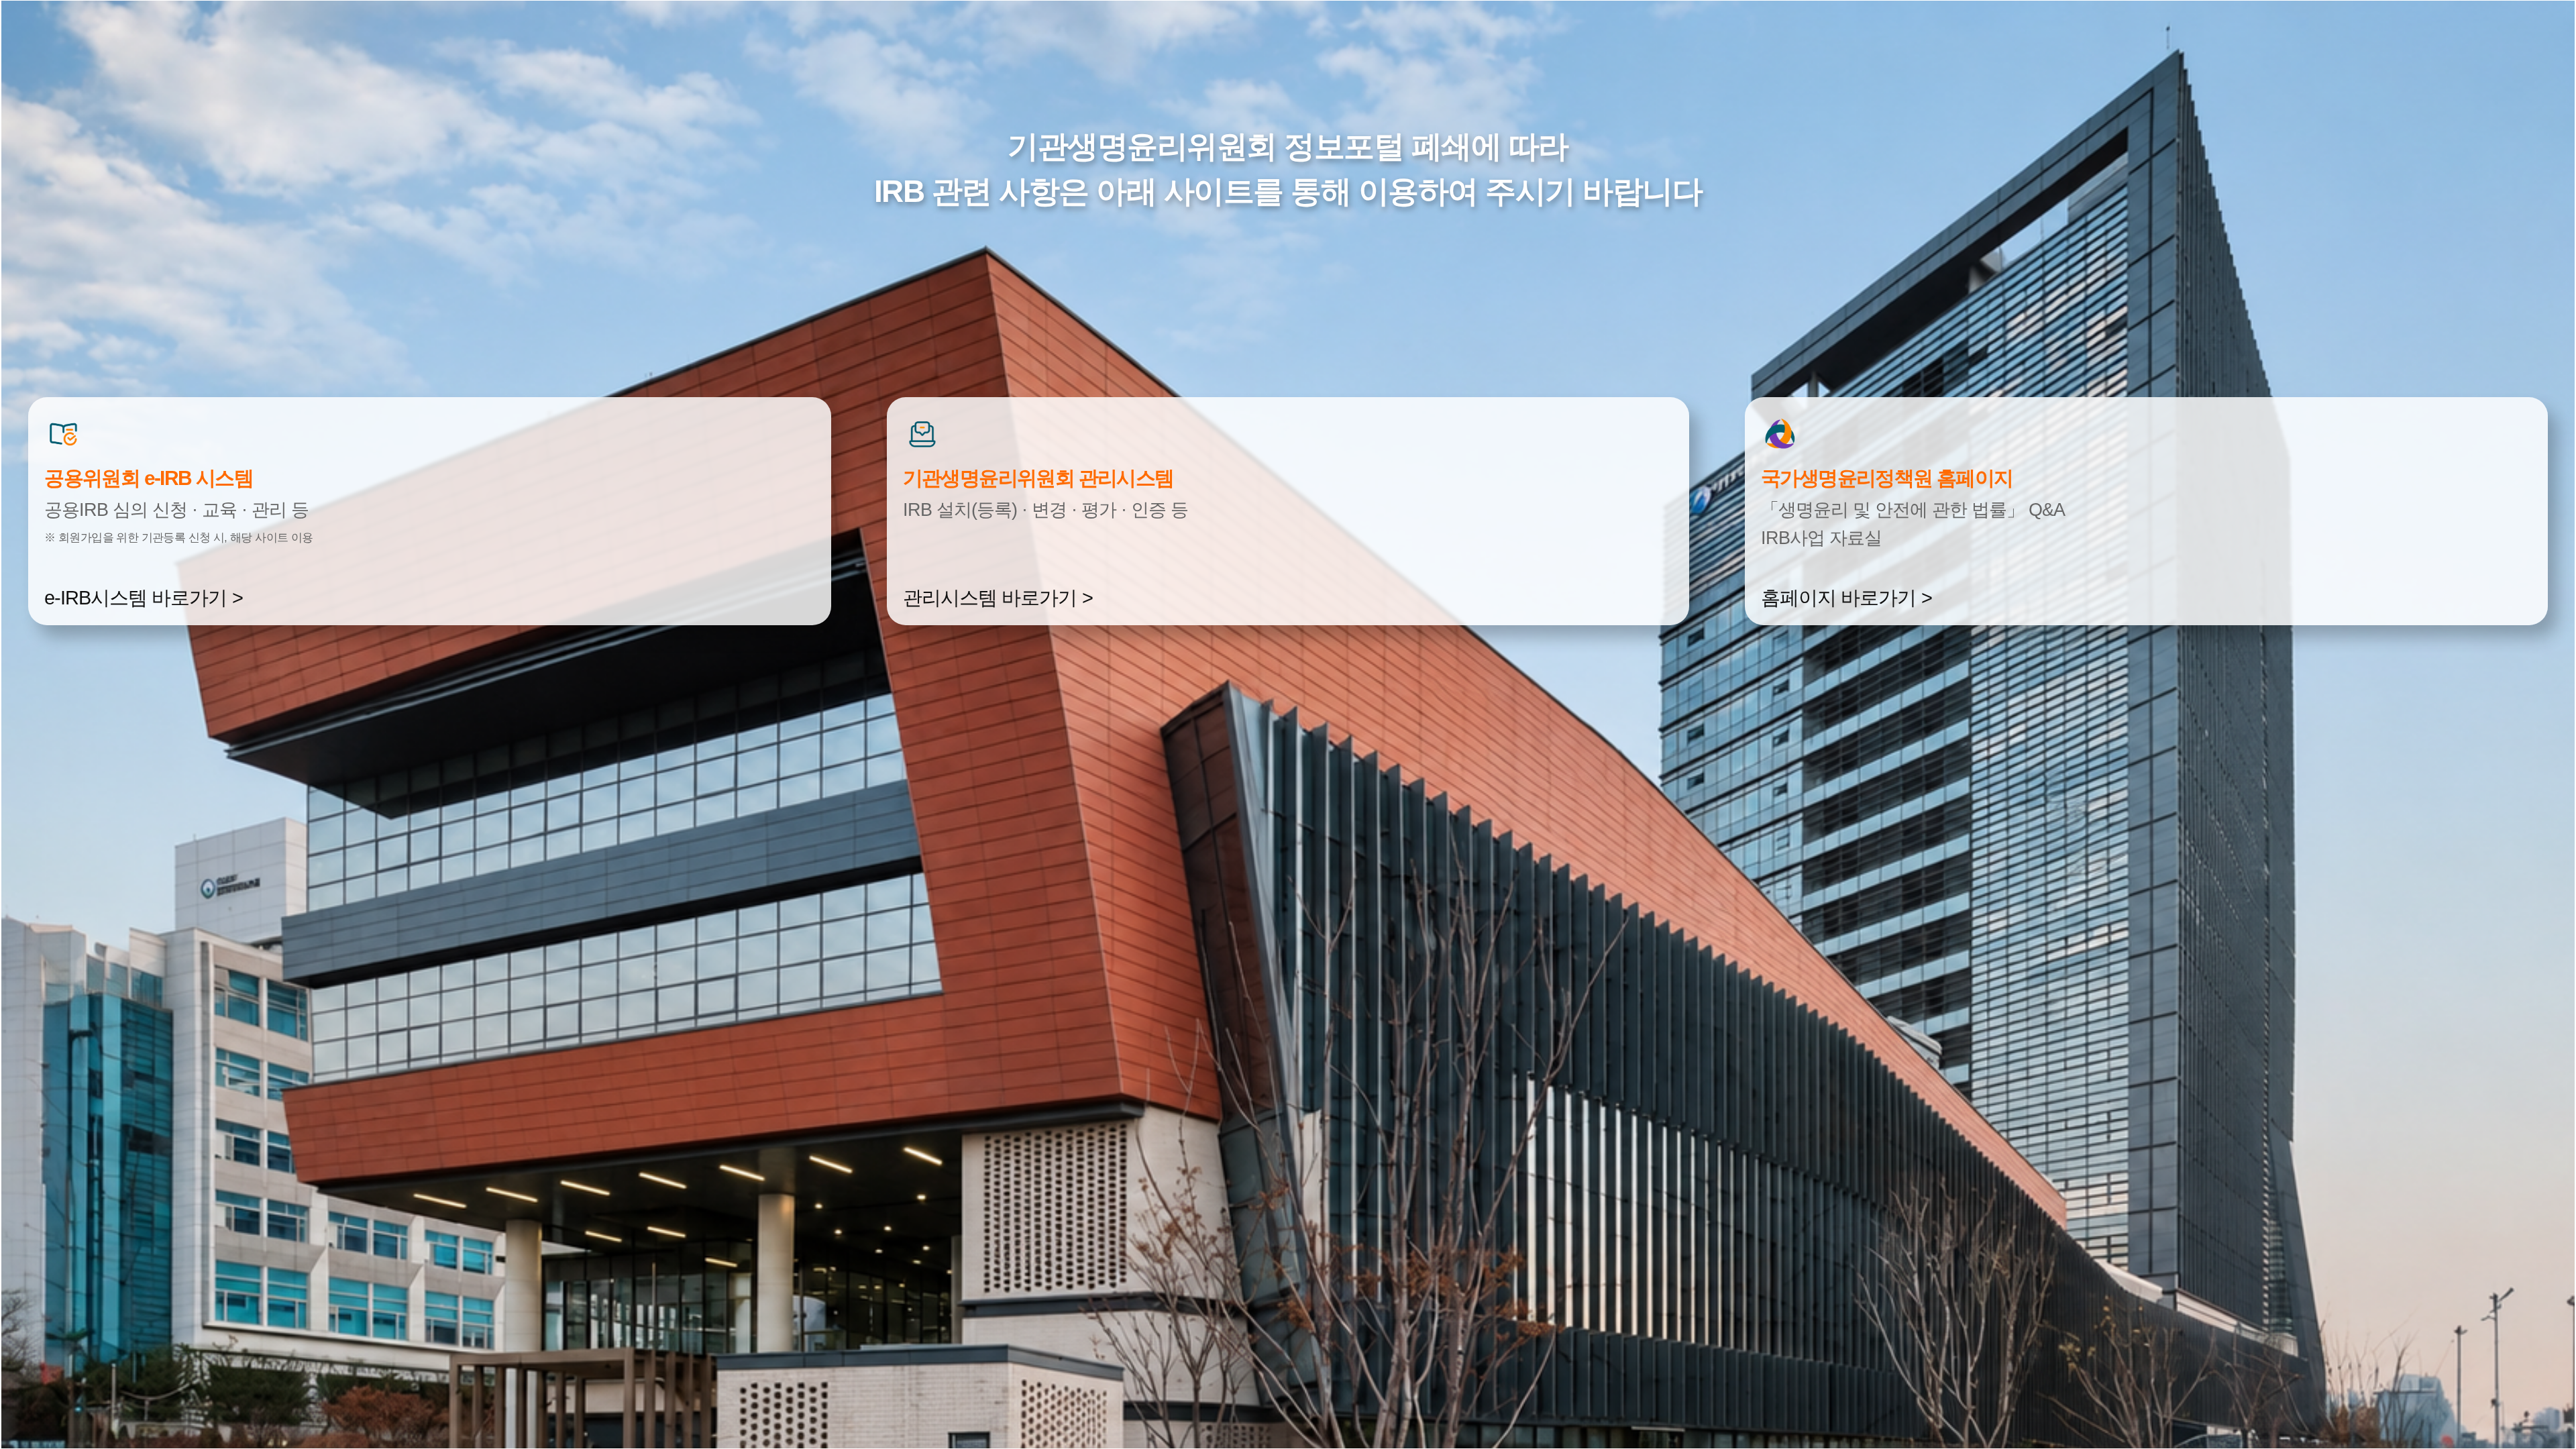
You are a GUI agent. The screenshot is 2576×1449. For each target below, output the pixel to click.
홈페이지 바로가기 (1838, 598)
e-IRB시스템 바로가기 (136, 598)
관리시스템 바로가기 (990, 598)
